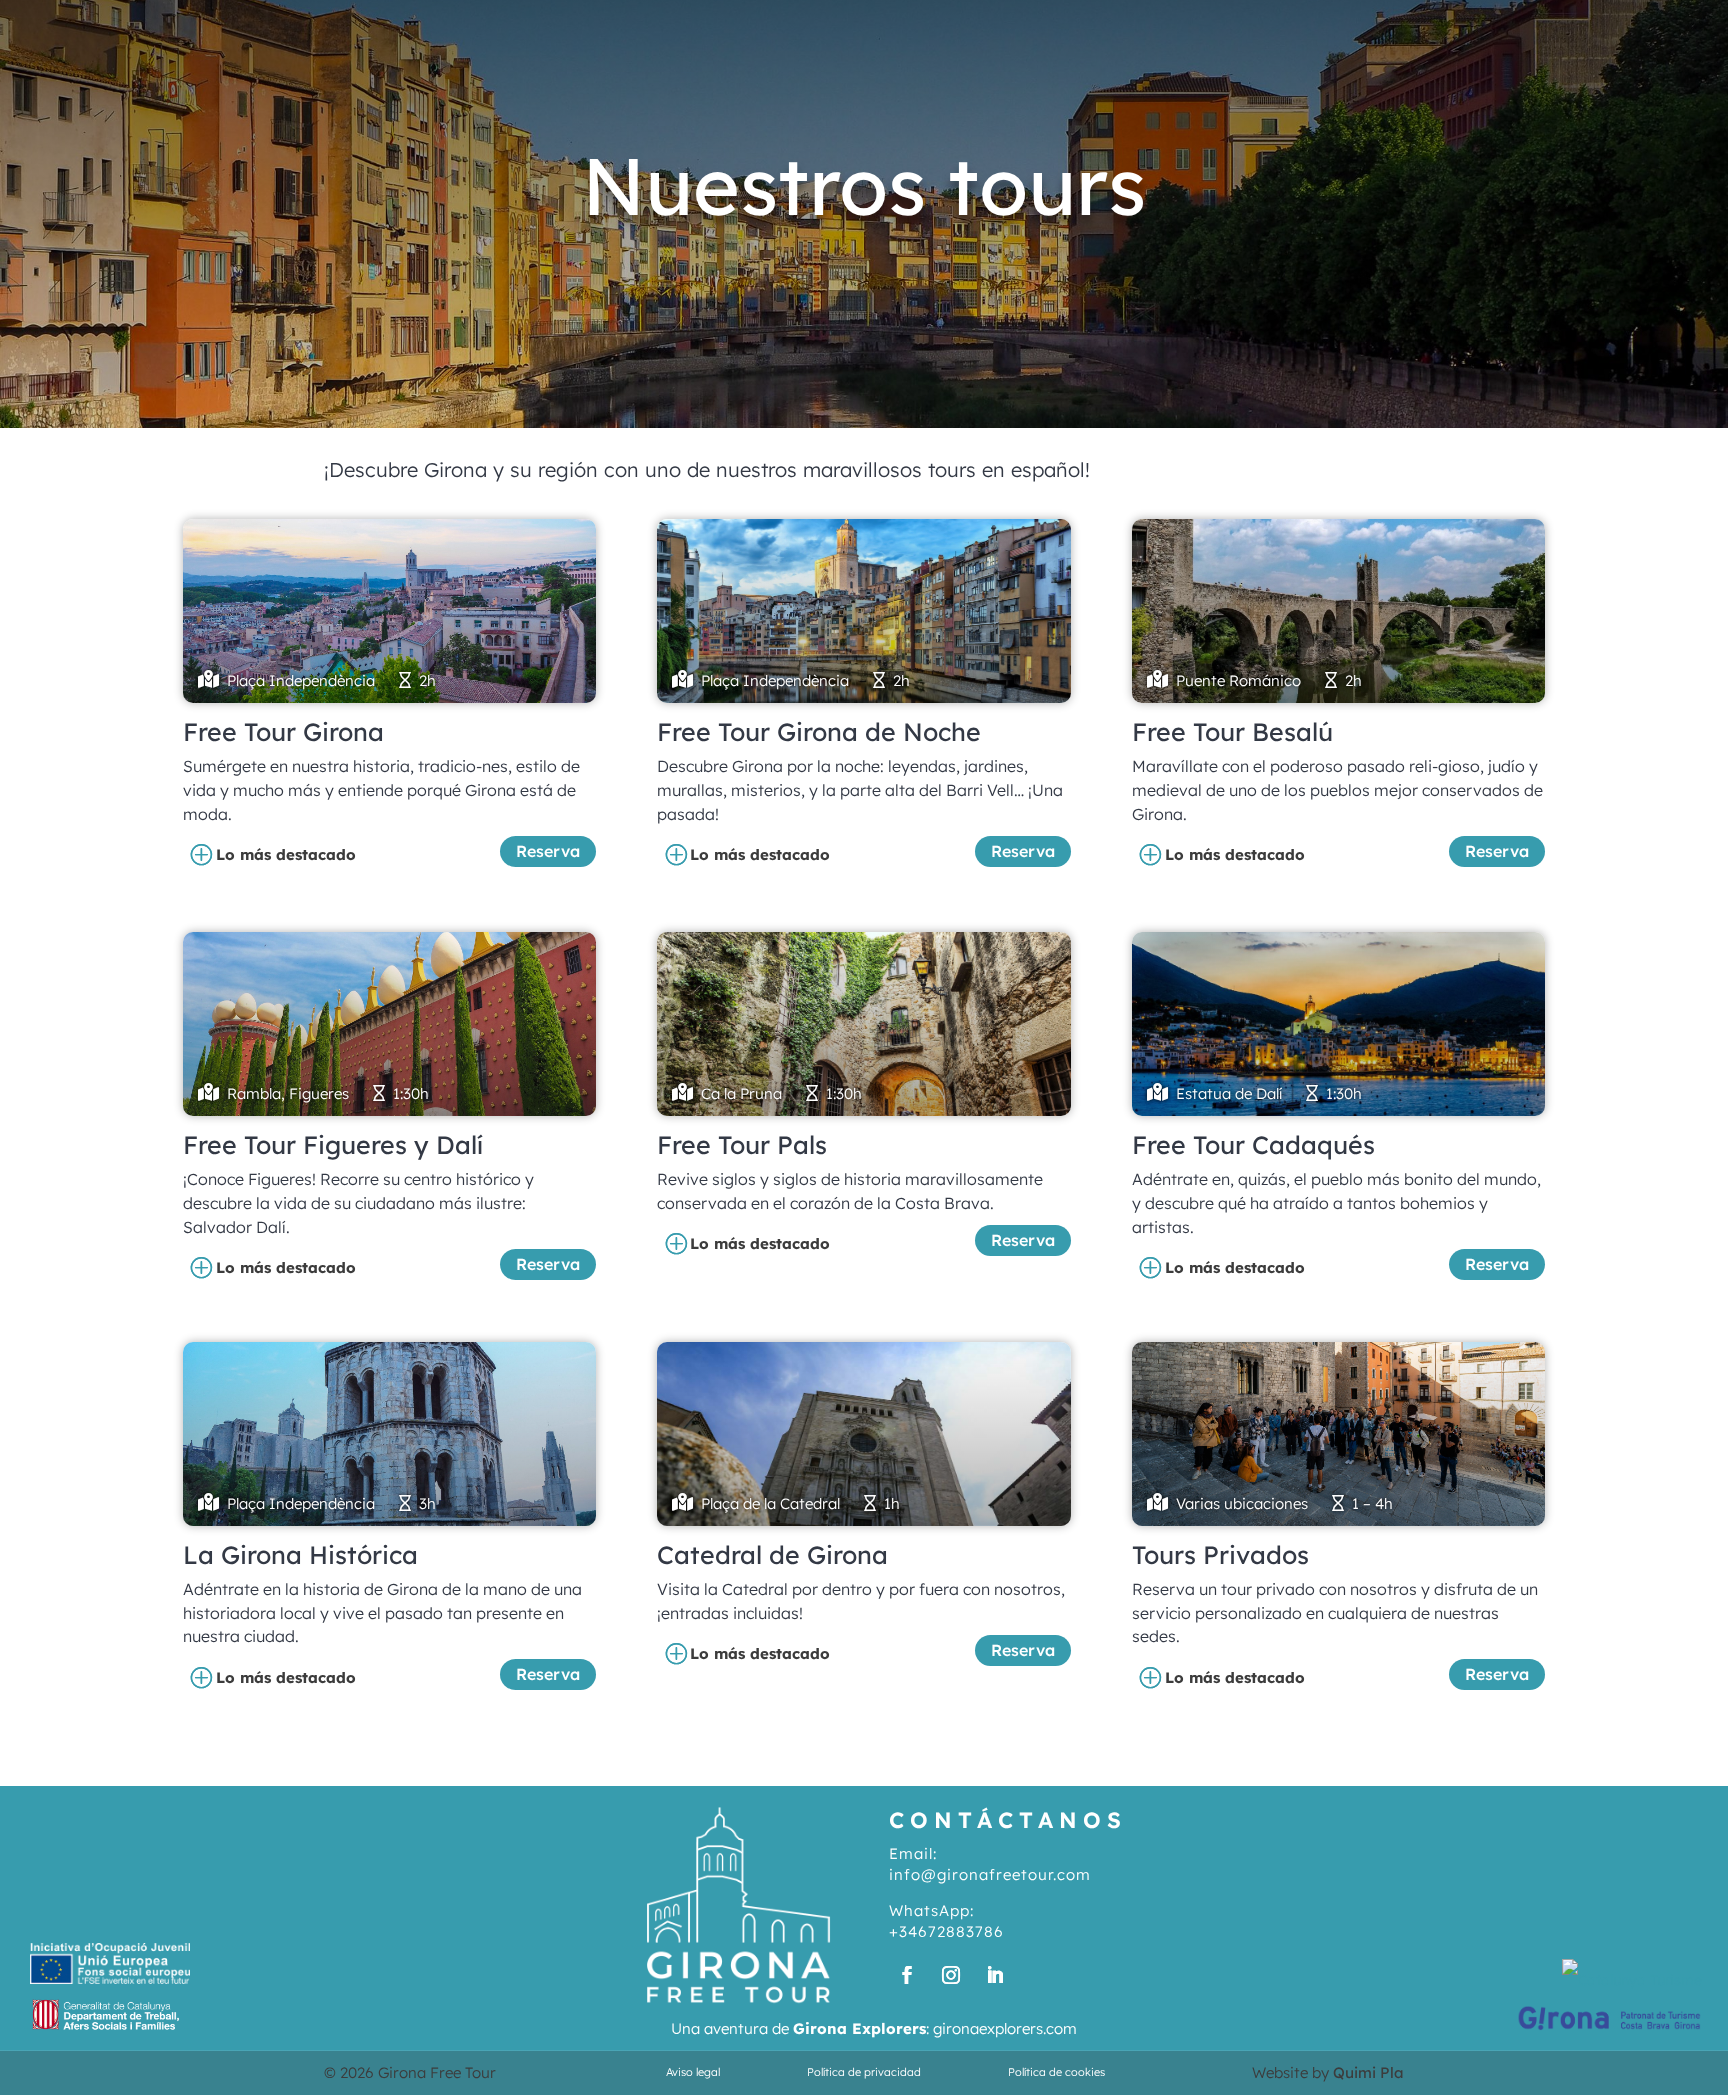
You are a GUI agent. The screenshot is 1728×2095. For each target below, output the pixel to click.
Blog (1431, 24)
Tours (1069, 24)
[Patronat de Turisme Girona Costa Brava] (1609, 2030)
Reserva (548, 851)
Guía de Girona (1330, 24)
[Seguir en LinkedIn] (995, 1975)
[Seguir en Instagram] (951, 1975)
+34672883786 (946, 1931)
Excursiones (1192, 24)
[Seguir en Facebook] (907, 1975)
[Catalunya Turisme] (1632, 1980)
